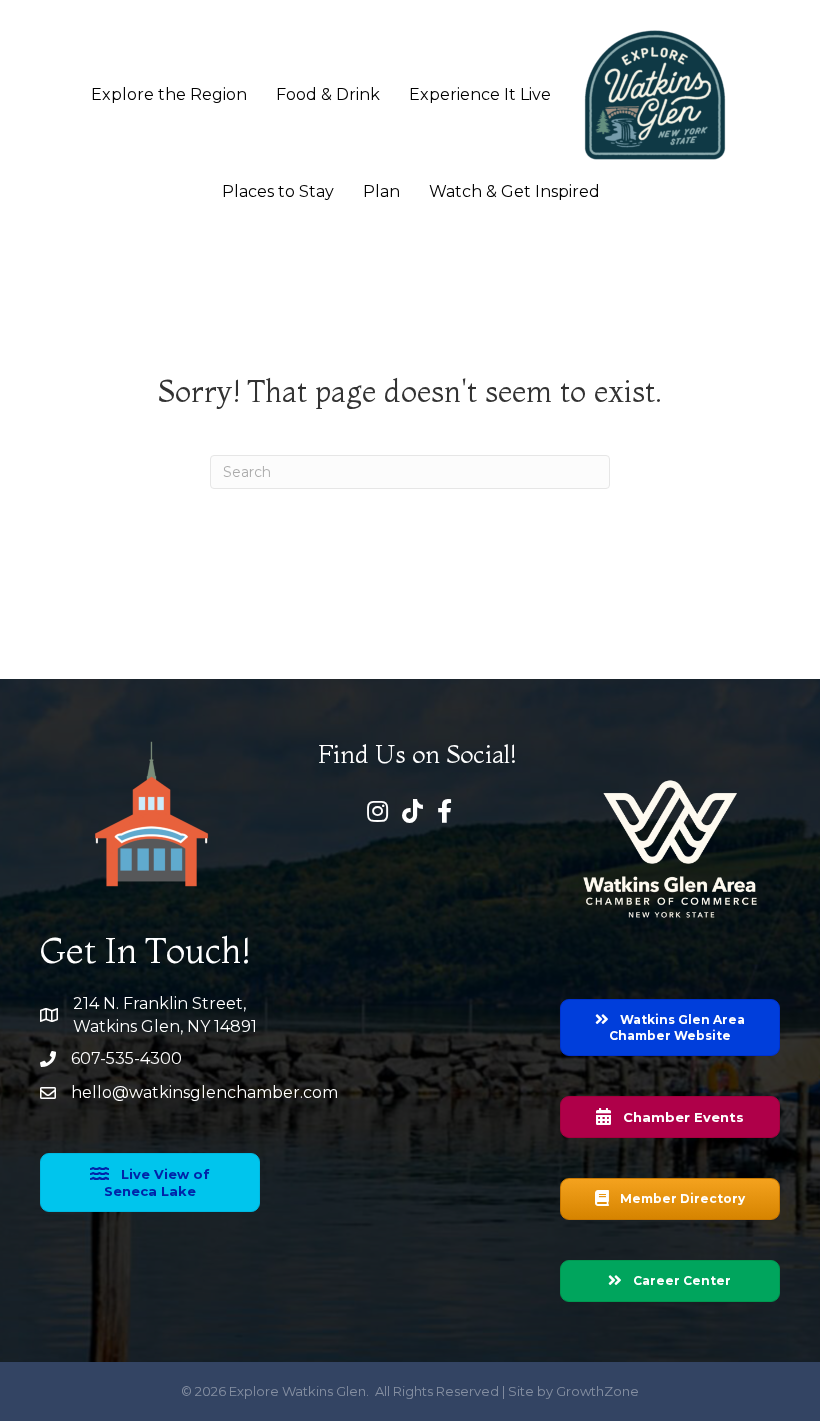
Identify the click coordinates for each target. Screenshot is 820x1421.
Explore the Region (169, 94)
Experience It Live (480, 94)
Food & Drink (328, 94)
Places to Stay (278, 191)
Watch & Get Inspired (514, 191)
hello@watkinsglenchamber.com (204, 1092)
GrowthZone (597, 1391)
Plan (381, 191)
